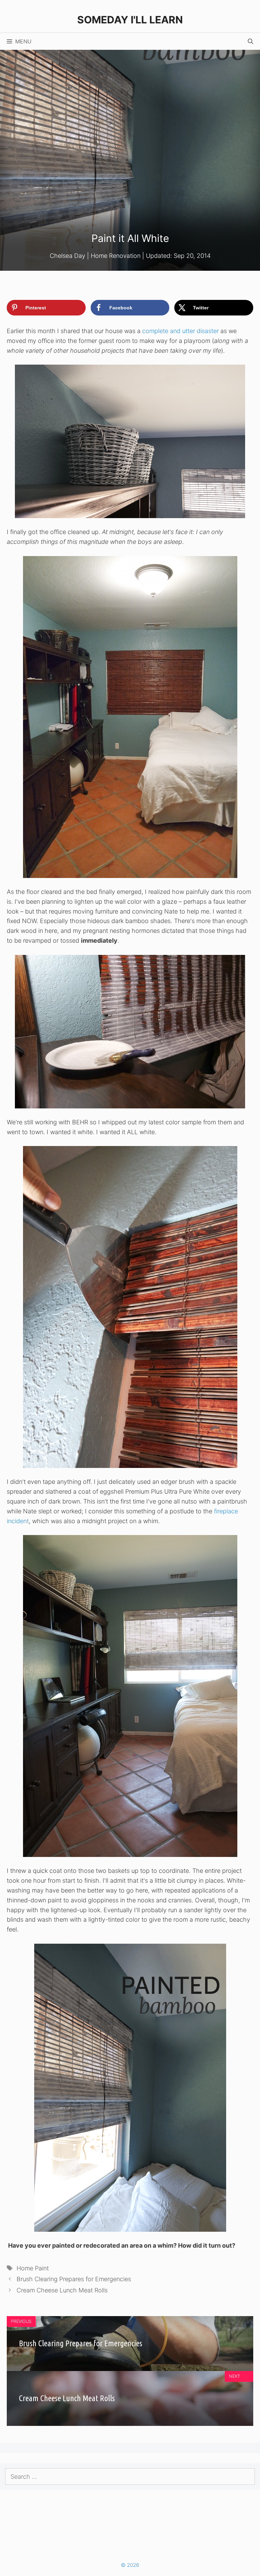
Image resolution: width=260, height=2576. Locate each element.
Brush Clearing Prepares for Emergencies (74, 2279)
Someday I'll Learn (130, 20)
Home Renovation (116, 256)
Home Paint (33, 2268)
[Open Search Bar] (251, 41)
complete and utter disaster (180, 331)
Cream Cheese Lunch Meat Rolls (62, 2290)
